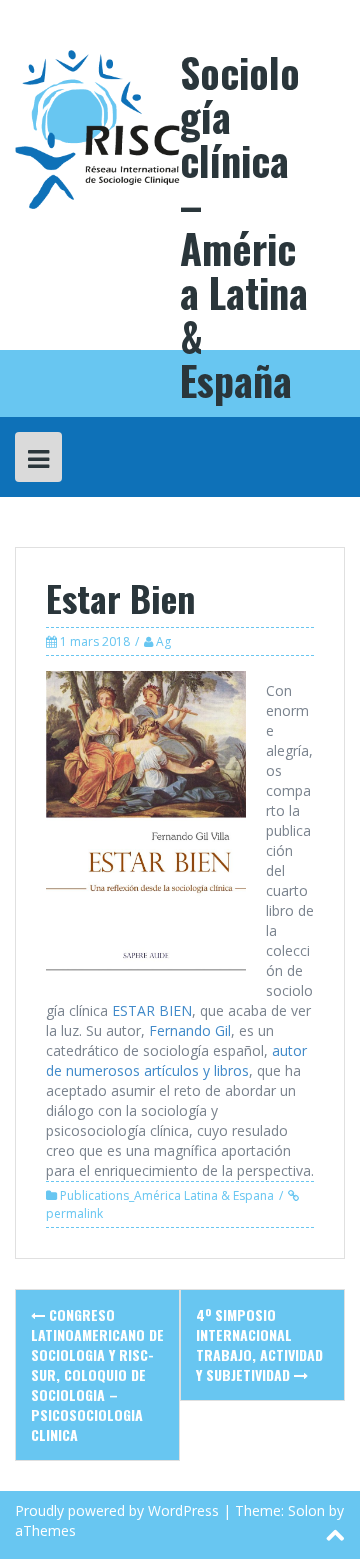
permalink (74, 1213)
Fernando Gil (190, 1030)
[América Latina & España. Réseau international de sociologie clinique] (97, 127)
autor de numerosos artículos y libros (176, 1060)
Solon (306, 1510)
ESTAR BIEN (152, 1010)
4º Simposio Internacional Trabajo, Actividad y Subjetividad (259, 1344)
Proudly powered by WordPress (117, 1510)
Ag (163, 641)
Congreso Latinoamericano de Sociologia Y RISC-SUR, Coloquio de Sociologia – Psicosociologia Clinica (97, 1374)
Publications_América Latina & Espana (167, 1195)
